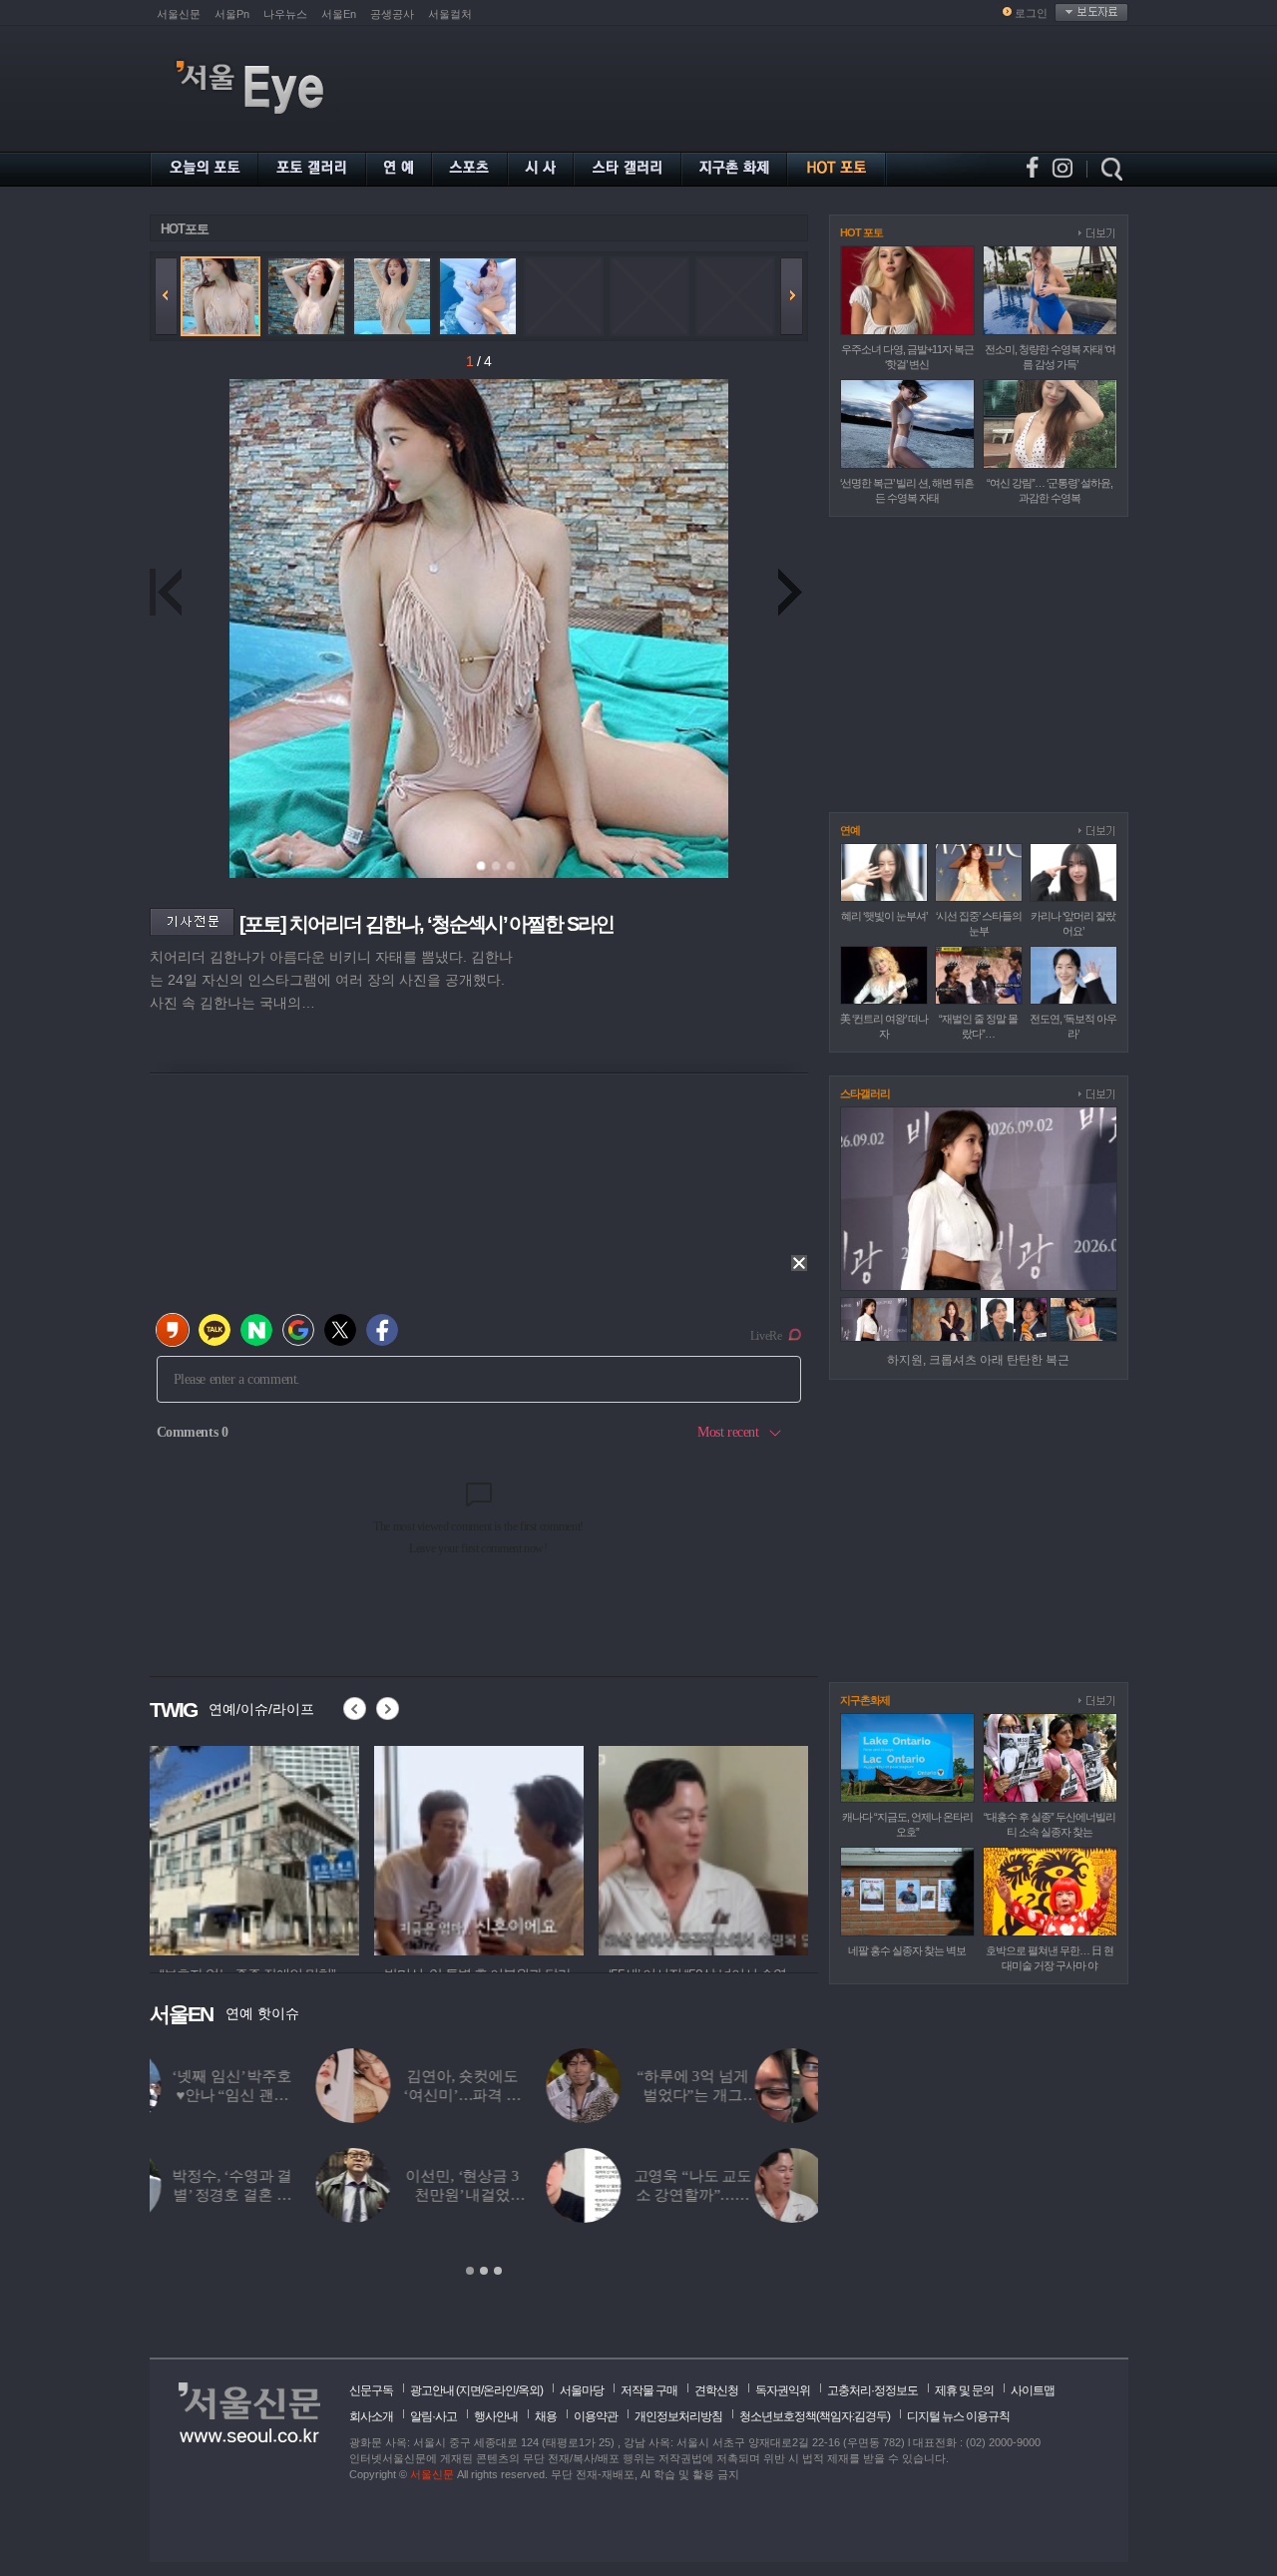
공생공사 (392, 14)
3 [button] (498, 2271)
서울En (339, 14)
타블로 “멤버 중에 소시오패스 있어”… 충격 (757, 2095)
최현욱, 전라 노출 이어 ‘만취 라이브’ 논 (295, 2095)
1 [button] (470, 2271)
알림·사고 (433, 2416)
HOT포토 (185, 229)
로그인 (1031, 13)
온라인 (499, 2390)
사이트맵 (1033, 2390)
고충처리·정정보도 (872, 2390)
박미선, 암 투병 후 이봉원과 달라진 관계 (525, 2195)
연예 (850, 830)
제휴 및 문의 (964, 2390)
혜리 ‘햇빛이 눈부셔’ (884, 916)
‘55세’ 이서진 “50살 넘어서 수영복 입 (296, 2195)
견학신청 (716, 2390)
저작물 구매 (649, 2390)
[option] (484, 2163)
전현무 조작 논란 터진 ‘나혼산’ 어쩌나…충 (756, 2195)
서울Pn (232, 14)
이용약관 (596, 2416)
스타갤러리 (865, 1093)
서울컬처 (450, 14)
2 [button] (484, 2271)
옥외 (529, 2390)
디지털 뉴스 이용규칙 (958, 2416)
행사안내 (496, 2416)
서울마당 (582, 2390)
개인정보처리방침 (678, 2416)
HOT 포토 (861, 232)
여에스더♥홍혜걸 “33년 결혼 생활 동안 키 (525, 2095)
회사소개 (371, 2416)
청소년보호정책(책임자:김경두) (815, 2416)
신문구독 (371, 2390)
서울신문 (179, 14)
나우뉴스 (285, 14)
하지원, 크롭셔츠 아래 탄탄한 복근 (978, 1360)
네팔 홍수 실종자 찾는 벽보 (907, 1950)
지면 (470, 2390)
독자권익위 (783, 2390)
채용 (546, 2416)
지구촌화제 (865, 1700)
